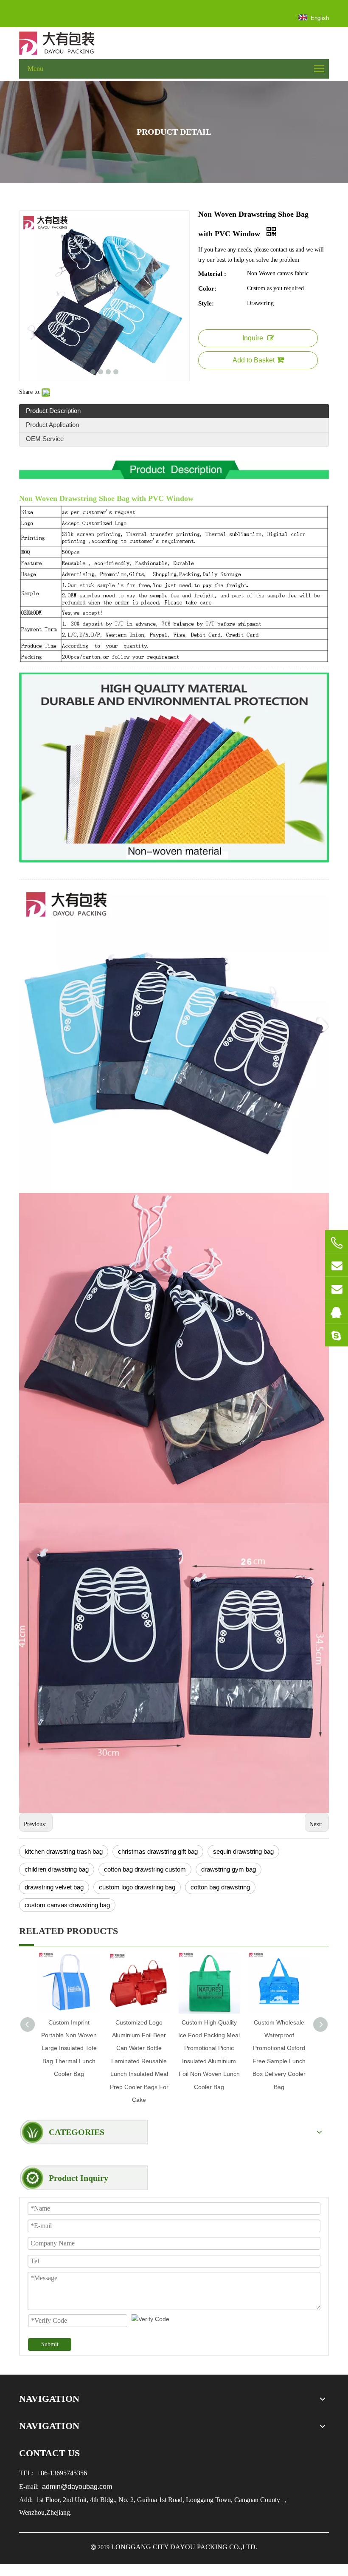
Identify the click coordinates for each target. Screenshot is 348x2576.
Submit (50, 2344)
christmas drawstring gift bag (158, 1851)
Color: (207, 288)
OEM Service (45, 439)
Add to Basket (254, 360)
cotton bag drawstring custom (145, 1869)
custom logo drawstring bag (137, 1887)
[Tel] (337, 1243)
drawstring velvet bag (54, 1887)
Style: (206, 303)
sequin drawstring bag (243, 1851)
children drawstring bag (57, 1869)
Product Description (53, 411)
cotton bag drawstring (220, 1887)
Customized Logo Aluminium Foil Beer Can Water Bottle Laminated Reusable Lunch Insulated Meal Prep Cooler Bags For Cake (139, 2061)
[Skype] (337, 1335)
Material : (212, 274)
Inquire (253, 338)
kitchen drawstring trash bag (64, 1851)
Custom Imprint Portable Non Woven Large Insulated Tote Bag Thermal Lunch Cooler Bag (69, 2048)
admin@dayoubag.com (76, 2487)
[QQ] (337, 1312)
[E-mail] (337, 1265)
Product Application (52, 425)
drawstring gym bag (229, 1869)
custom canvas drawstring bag (67, 1905)
